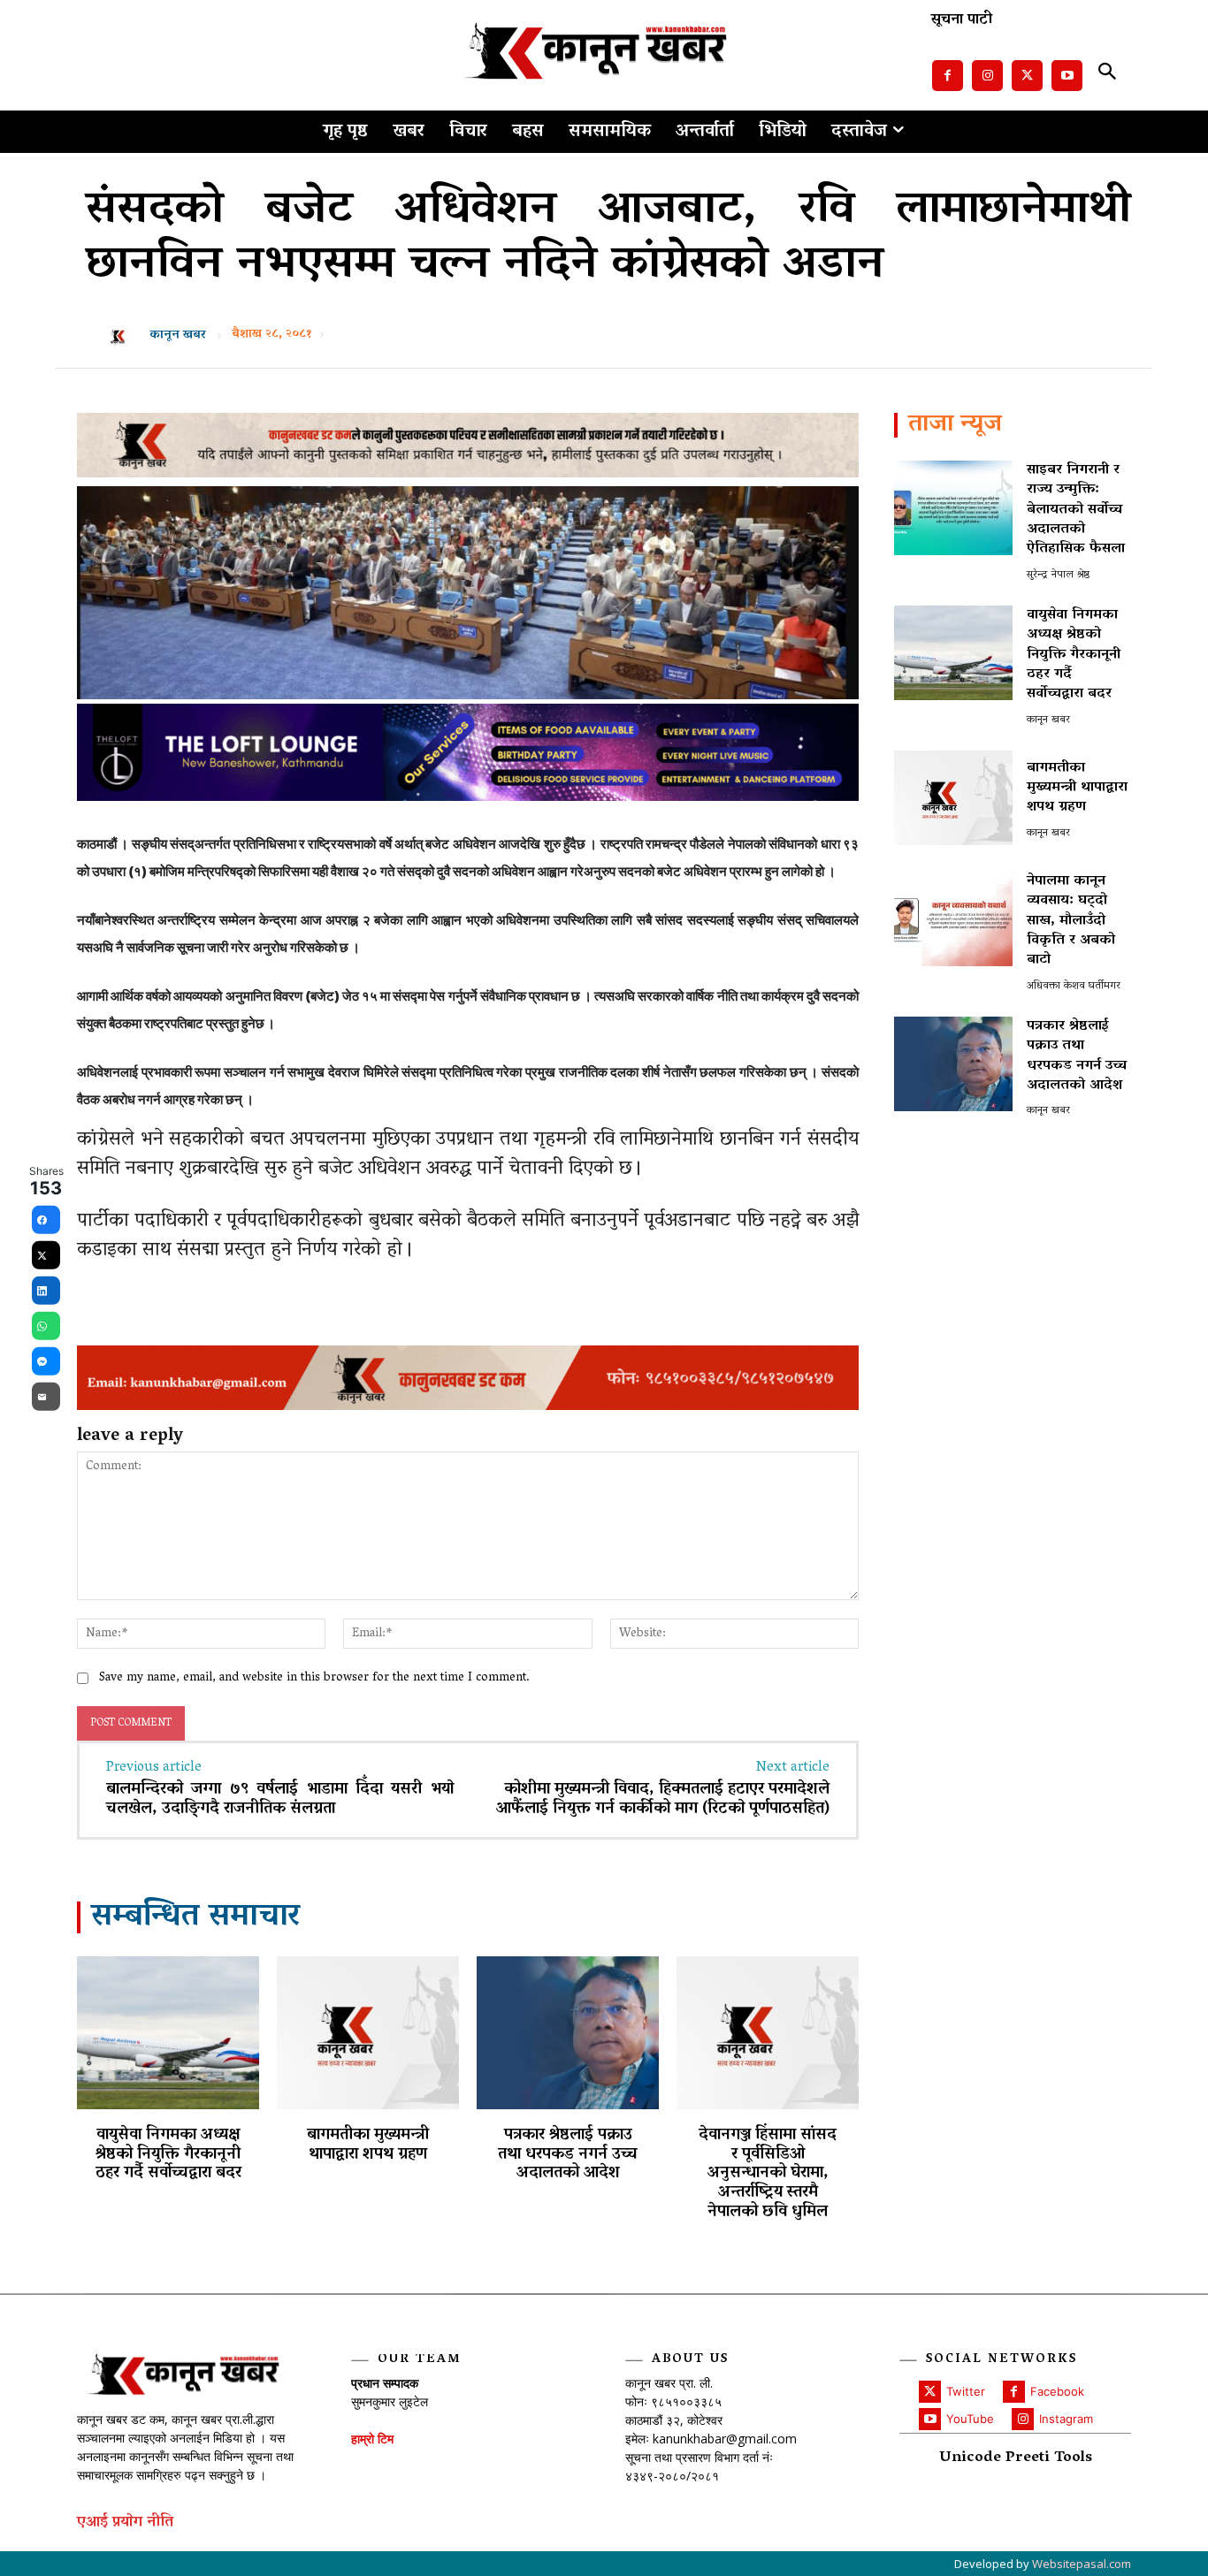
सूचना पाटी (962, 21)
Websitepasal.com (1082, 2564)
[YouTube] (930, 2419)
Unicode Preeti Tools (1016, 2459)
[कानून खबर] (123, 336)
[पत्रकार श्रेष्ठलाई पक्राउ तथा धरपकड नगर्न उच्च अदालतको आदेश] (568, 2033)
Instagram (1066, 2419)
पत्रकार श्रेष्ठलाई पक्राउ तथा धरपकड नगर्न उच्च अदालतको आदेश (568, 2155)
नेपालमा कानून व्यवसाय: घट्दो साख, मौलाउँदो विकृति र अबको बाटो (1071, 921)
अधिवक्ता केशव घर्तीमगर (1074, 986)
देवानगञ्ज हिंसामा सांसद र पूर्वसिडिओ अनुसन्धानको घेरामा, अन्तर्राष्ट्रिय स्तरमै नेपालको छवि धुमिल (768, 2174)
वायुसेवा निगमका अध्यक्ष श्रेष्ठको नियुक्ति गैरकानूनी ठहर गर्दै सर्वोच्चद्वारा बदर (168, 2155)
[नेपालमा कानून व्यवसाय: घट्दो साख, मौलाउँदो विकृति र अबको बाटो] (953, 919)
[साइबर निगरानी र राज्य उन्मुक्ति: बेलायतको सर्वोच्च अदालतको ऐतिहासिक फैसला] (953, 508)
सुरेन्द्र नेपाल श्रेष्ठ (1058, 575)
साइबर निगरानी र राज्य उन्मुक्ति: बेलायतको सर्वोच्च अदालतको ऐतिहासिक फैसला (1076, 510)
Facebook (1057, 2391)
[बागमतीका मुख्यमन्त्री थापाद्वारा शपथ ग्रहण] (368, 2033)
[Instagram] (987, 76)
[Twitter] (1027, 76)
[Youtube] (1067, 76)
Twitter (966, 2391)
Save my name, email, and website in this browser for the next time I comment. (314, 1678)
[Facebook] (948, 76)
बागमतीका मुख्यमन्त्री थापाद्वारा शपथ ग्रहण (368, 2145)
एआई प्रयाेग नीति (125, 2523)
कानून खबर (178, 336)
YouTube (970, 2419)
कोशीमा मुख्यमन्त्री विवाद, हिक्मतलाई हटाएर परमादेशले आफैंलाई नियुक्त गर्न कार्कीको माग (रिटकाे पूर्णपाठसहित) (663, 1800)
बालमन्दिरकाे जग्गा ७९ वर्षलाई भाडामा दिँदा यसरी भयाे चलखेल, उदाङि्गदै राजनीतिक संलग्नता (280, 1800)
